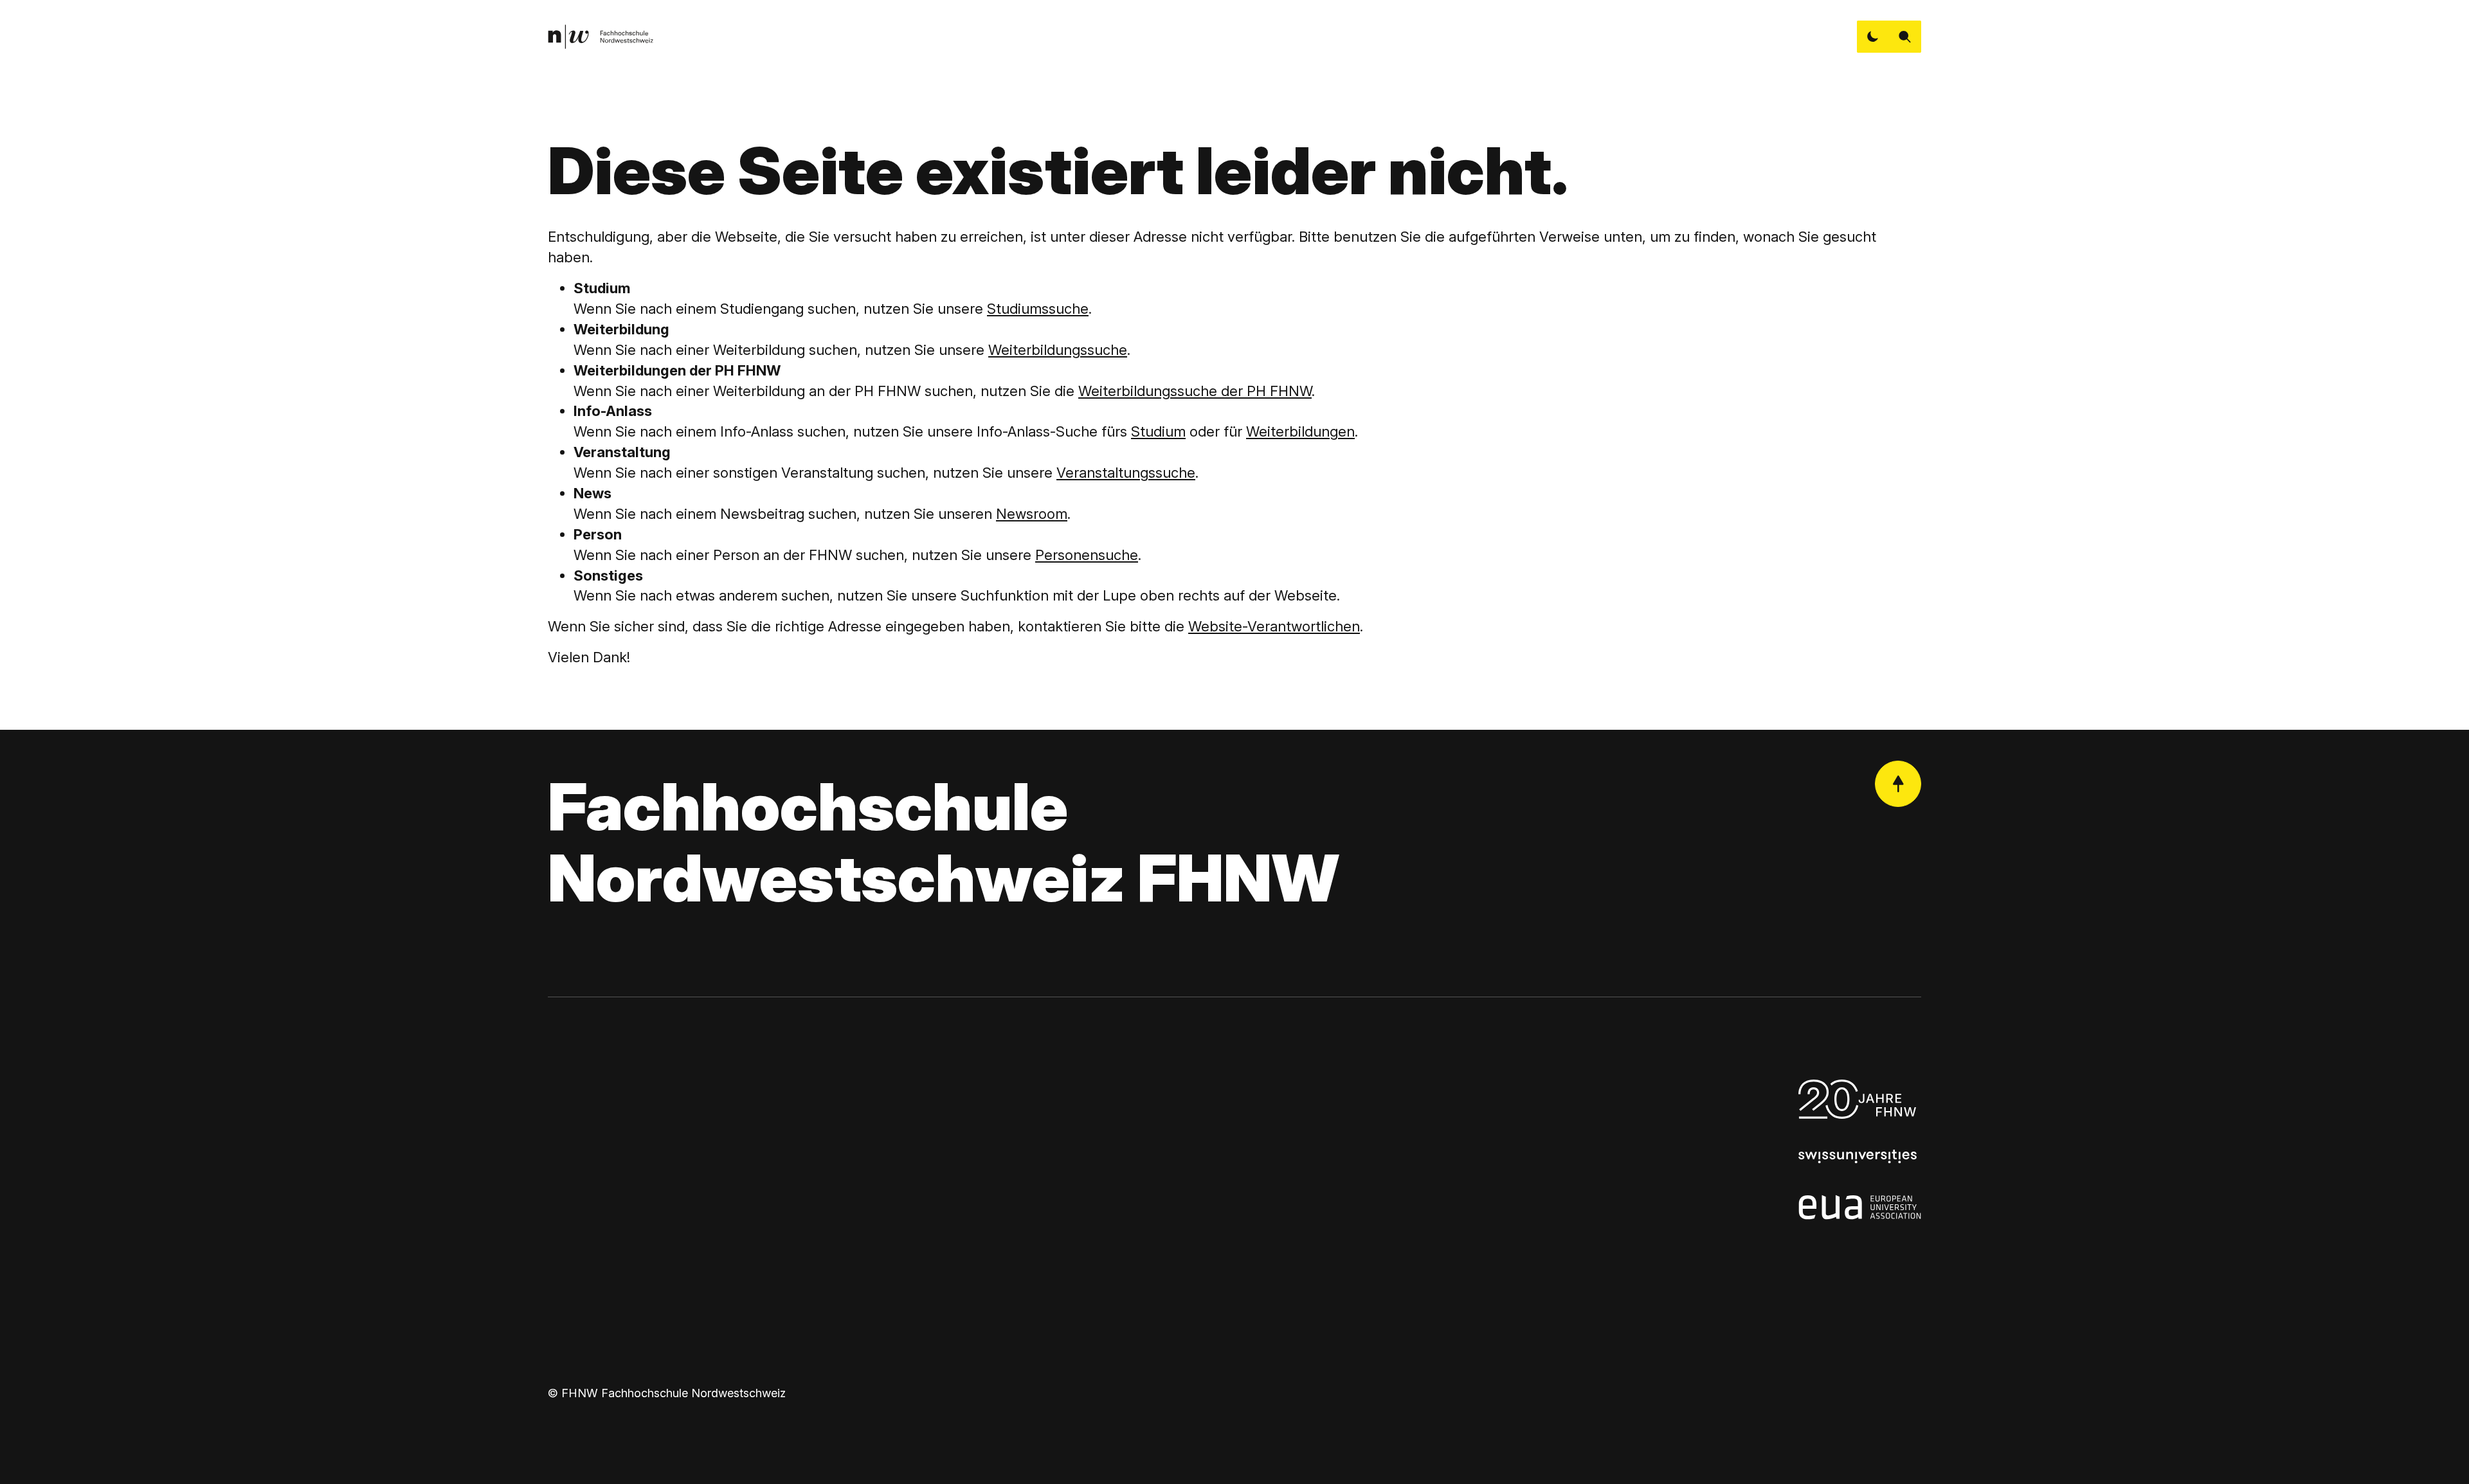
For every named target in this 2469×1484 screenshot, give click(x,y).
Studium (1158, 431)
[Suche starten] (1905, 37)
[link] (601, 37)
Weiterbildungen (1300, 431)
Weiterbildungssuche (1058, 350)
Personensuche (1087, 555)
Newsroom (1032, 514)
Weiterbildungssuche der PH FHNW (1195, 391)
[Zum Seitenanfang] (1898, 784)
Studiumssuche (1038, 309)
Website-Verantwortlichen (1274, 626)
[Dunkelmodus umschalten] (1873, 37)
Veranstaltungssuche (1126, 473)
